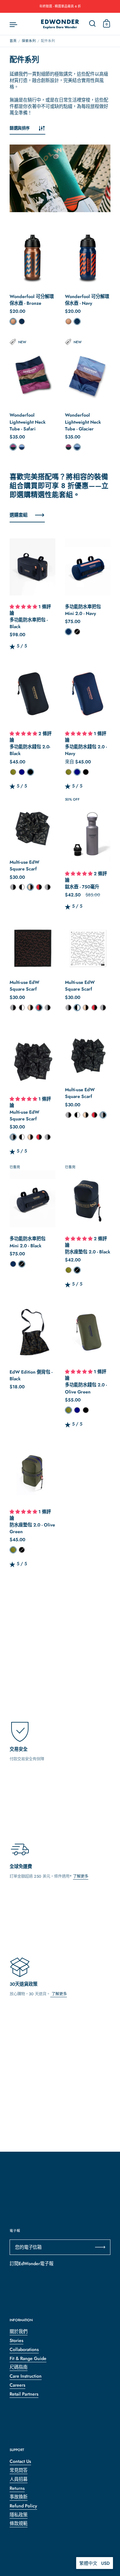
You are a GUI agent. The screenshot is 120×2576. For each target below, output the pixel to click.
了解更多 (81, 1876)
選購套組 (19, 515)
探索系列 (29, 41)
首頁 (13, 41)
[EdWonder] (60, 24)
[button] (24, 607)
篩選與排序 (20, 128)
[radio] (13, 321)
